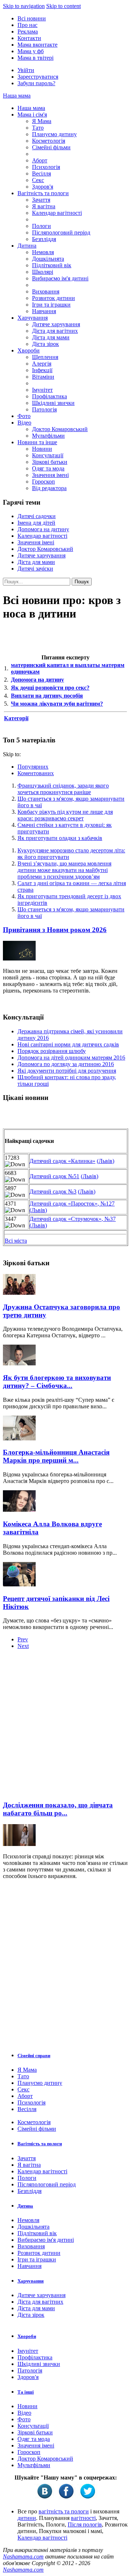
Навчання (44, 311)
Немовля (43, 252)
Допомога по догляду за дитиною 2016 (66, 1064)
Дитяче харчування (56, 324)
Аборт (40, 160)
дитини (27, 2518)
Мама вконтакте (37, 45)
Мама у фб (31, 51)
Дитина (27, 246)
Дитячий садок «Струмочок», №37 (73, 1219)
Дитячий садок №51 (54, 1176)
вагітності (83, 2518)
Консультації (48, 455)
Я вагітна (44, 206)
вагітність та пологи (64, 2511)
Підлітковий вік (52, 265)
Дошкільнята (48, 259)
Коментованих (36, 773)
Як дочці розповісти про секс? (50, 688)
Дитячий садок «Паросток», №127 (72, 1204)
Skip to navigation (24, 6)
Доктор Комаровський (60, 429)
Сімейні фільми (51, 147)
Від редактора (49, 488)
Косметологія (49, 141)
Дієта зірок (45, 344)
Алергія (42, 364)
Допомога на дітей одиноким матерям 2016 (71, 1058)
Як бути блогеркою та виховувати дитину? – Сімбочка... (57, 1382)
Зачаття (41, 200)
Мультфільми (48, 436)
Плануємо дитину (54, 134)
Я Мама (42, 121)
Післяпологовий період (61, 232)
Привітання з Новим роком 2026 (55, 930)
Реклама (28, 31)
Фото (24, 416)
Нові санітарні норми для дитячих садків (68, 1044)
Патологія (44, 409)
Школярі (43, 272)
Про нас (27, 25)
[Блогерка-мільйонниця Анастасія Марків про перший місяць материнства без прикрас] (19, 1438)
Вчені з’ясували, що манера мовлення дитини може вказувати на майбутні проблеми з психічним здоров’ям (64, 870)
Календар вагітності (57, 213)
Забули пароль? (36, 83)
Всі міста (16, 1241)
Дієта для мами (51, 337)
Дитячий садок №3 (53, 1192)
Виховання (46, 291)
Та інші (26, 2392)
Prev (23, 1639)
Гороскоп (43, 482)
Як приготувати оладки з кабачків (60, 838)
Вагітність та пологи (43, 193)
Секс (38, 180)
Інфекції (42, 370)
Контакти (29, 38)
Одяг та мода (48, 468)
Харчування (33, 318)
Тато (38, 128)
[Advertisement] (65, 1727)
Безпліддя (44, 239)
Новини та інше (37, 442)
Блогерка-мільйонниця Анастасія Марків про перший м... (56, 1456)
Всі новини (32, 18)
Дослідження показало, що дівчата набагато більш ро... (58, 1809)
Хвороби (29, 350)
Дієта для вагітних (55, 331)
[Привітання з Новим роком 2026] (19, 958)
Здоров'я (43, 187)
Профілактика (49, 396)
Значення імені (50, 475)
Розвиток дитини (53, 298)
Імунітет (42, 390)
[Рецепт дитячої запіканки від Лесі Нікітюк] (19, 1584)
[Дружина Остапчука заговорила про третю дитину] (19, 1293)
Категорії (16, 718)
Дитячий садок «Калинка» (62, 1161)
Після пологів (85, 2524)
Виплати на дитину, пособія (47, 696)
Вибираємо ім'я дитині (60, 278)
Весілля (41, 173)
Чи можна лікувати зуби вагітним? (57, 704)
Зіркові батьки (50, 462)
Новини (42, 449)
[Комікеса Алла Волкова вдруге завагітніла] (19, 1510)
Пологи (41, 226)
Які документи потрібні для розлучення (67, 1071)
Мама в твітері (35, 58)
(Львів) (106, 1161)
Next (23, 1646)
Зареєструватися (38, 77)
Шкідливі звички (53, 403)
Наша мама (17, 96)
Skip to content (63, 6)
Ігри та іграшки (51, 305)
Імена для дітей (36, 523)
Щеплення (45, 357)
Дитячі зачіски (35, 569)
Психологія (46, 167)
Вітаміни (43, 377)
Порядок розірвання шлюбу (52, 1051)
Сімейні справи (34, 2056)
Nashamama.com (23, 2557)
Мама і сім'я (32, 115)
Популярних (33, 767)
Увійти (26, 70)
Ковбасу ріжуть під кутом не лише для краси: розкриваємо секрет (65, 815)
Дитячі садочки (37, 516)
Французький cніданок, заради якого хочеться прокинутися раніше (63, 789)
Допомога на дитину (43, 529)
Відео (24, 423)
